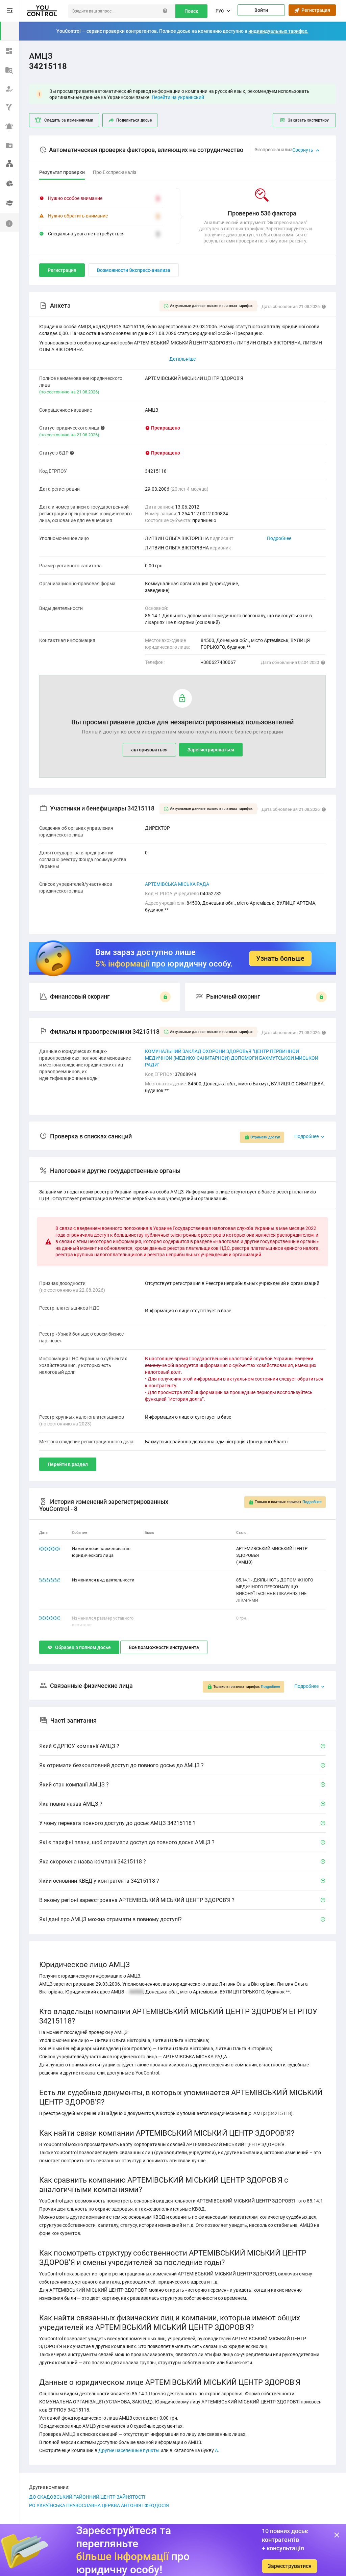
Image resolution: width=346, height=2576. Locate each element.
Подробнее (279, 538)
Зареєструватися (290, 2566)
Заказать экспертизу (308, 120)
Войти (261, 10)
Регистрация (315, 10)
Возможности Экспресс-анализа (134, 270)
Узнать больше (280, 958)
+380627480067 (218, 662)
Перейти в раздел (68, 1464)
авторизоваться (149, 750)
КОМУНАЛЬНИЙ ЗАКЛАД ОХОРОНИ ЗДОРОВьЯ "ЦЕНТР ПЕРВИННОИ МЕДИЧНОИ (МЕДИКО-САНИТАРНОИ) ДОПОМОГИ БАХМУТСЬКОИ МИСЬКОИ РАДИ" (232, 1058)
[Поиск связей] (9, 163)
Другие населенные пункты (129, 2450)
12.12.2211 (50, 1580)
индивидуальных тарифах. (278, 31)
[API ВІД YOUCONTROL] (9, 107)
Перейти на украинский (178, 97)
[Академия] (9, 203)
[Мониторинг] (9, 126)
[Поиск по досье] (9, 69)
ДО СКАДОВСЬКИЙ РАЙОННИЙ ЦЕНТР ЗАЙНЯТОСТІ (87, 2497)
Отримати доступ (265, 1137)
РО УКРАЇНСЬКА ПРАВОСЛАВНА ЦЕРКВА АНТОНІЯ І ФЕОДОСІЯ (99, 2505)
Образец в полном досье (83, 1647)
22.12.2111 (50, 1549)
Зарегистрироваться (211, 750)
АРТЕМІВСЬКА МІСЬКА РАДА (177, 884)
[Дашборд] (9, 50)
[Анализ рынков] (9, 182)
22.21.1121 (50, 1618)
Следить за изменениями (69, 120)
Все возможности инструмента (164, 1647)
